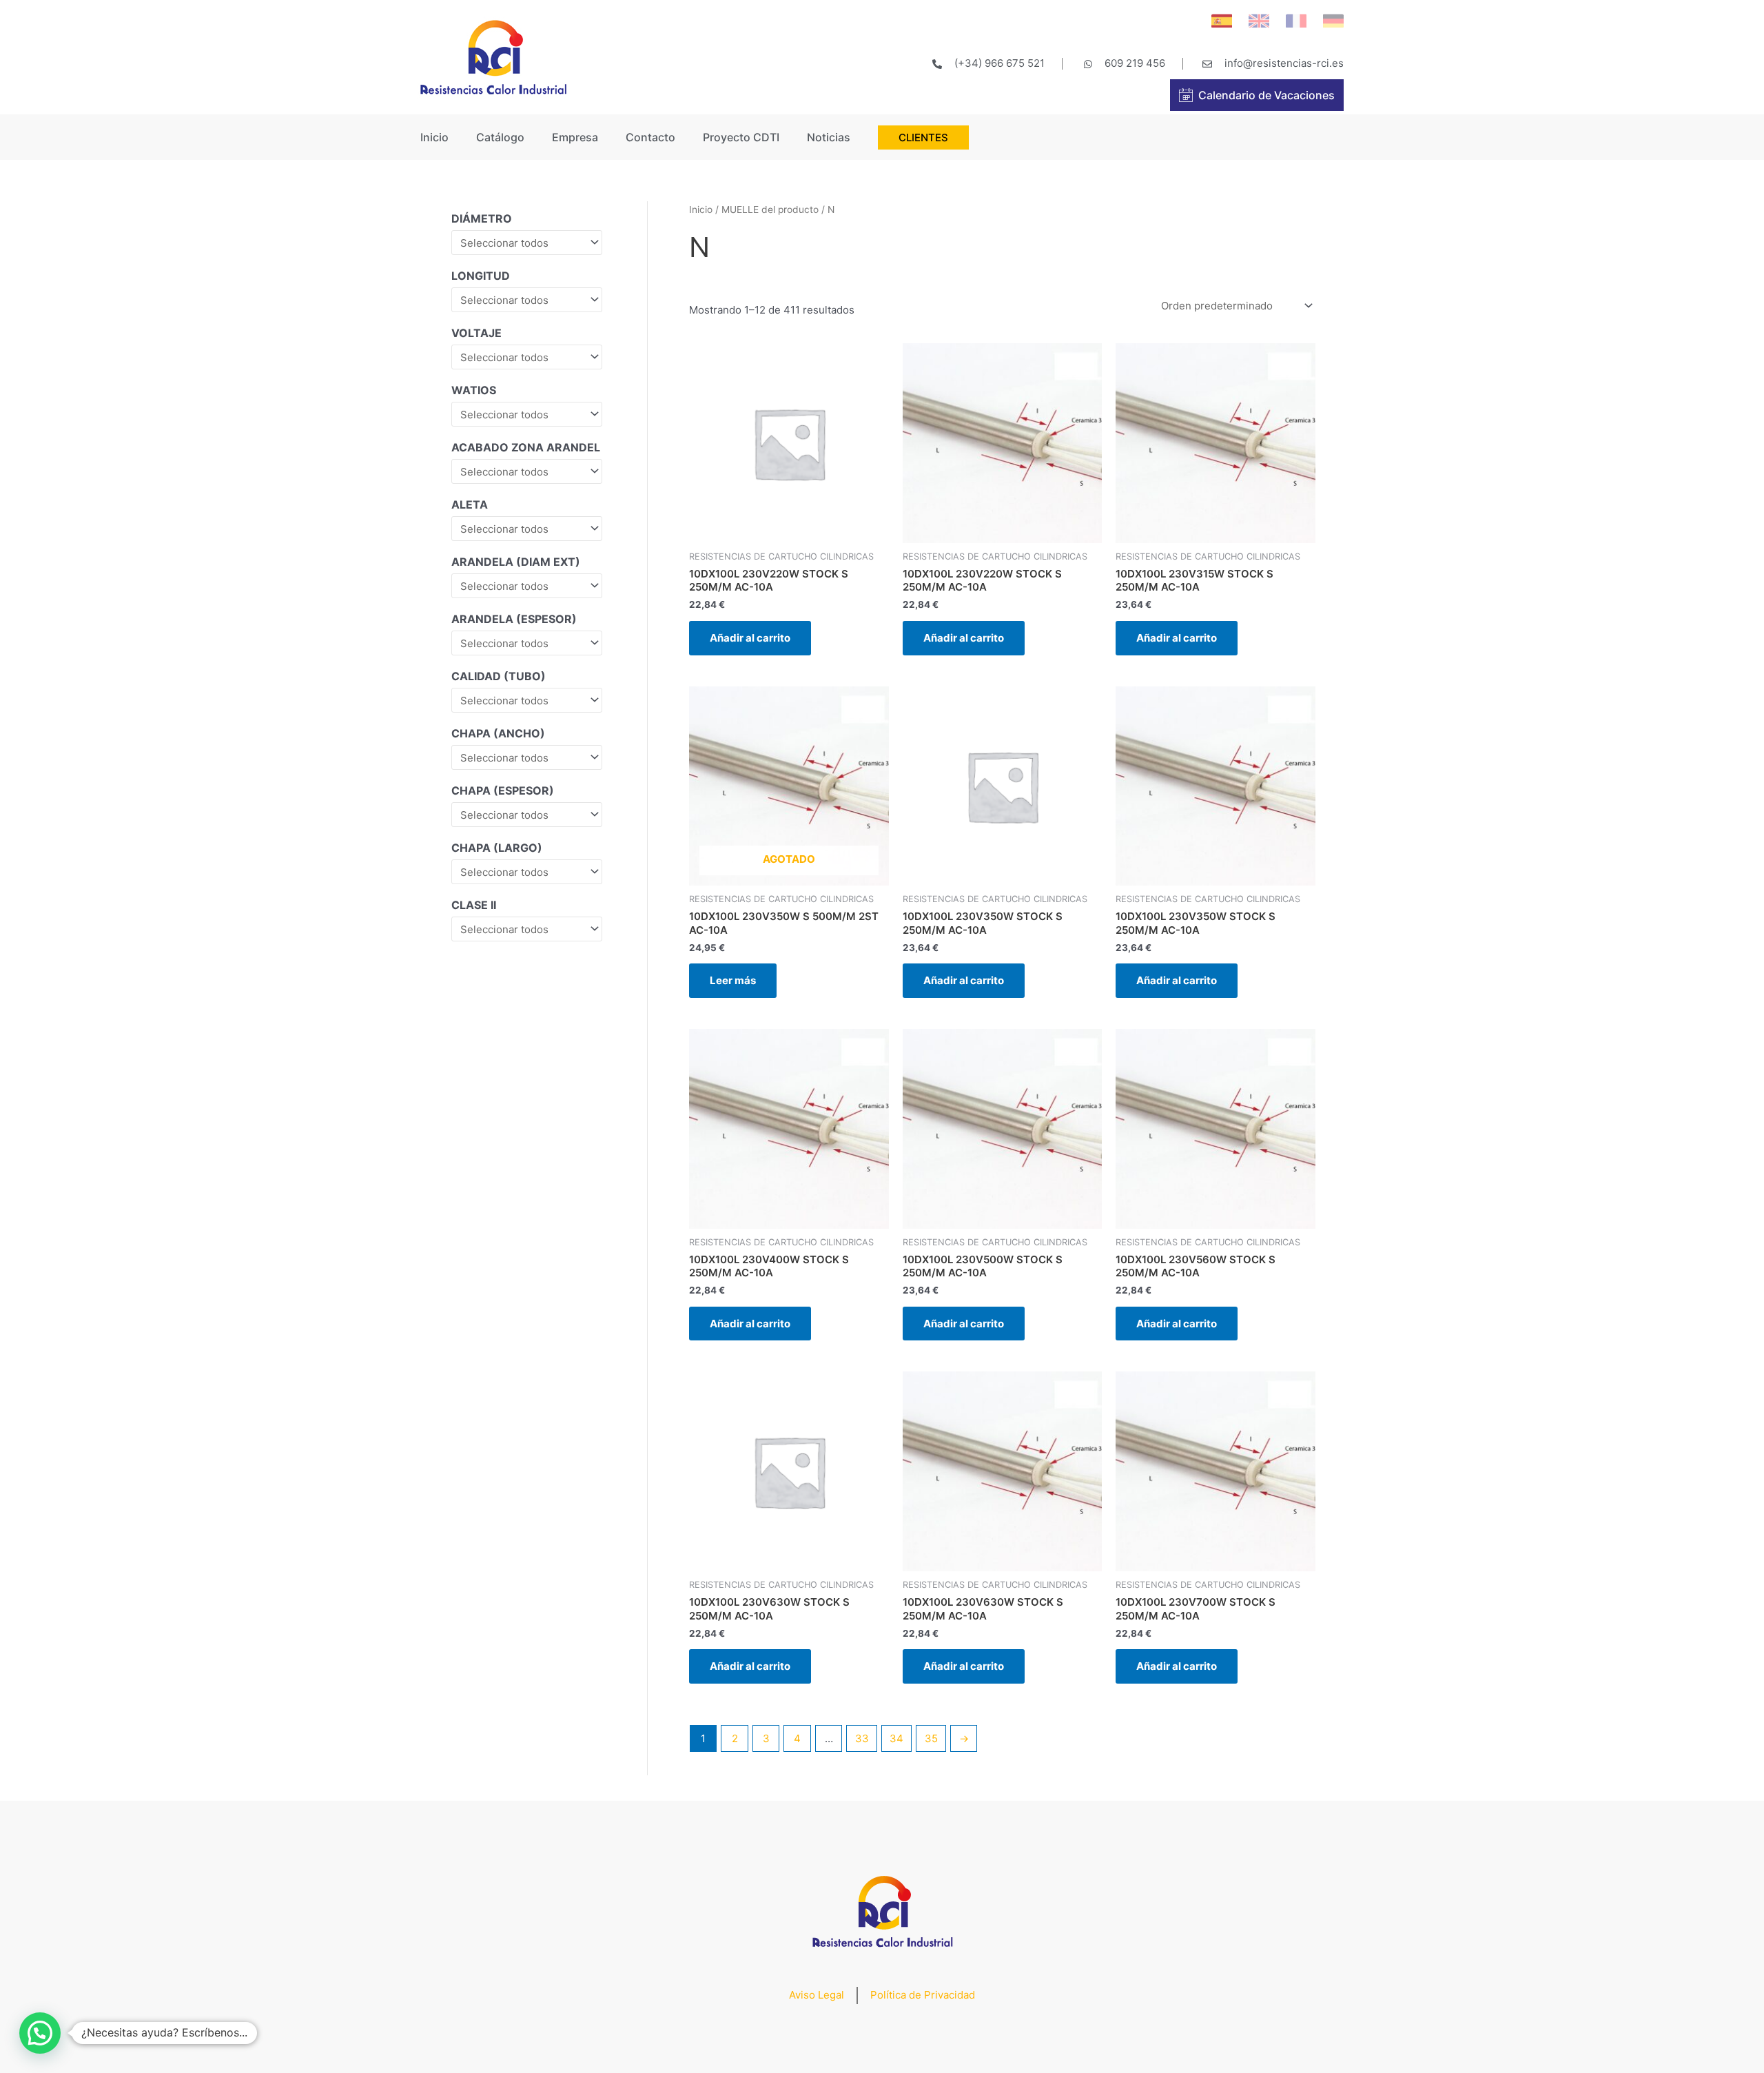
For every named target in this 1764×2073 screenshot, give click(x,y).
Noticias (829, 137)
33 (862, 1738)
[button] (40, 2033)
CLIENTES (923, 137)
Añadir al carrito (750, 638)
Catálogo (500, 137)
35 (931, 1738)
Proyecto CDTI (741, 137)
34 (896, 1738)
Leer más (733, 980)
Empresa (575, 137)
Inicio (434, 137)
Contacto (650, 137)
